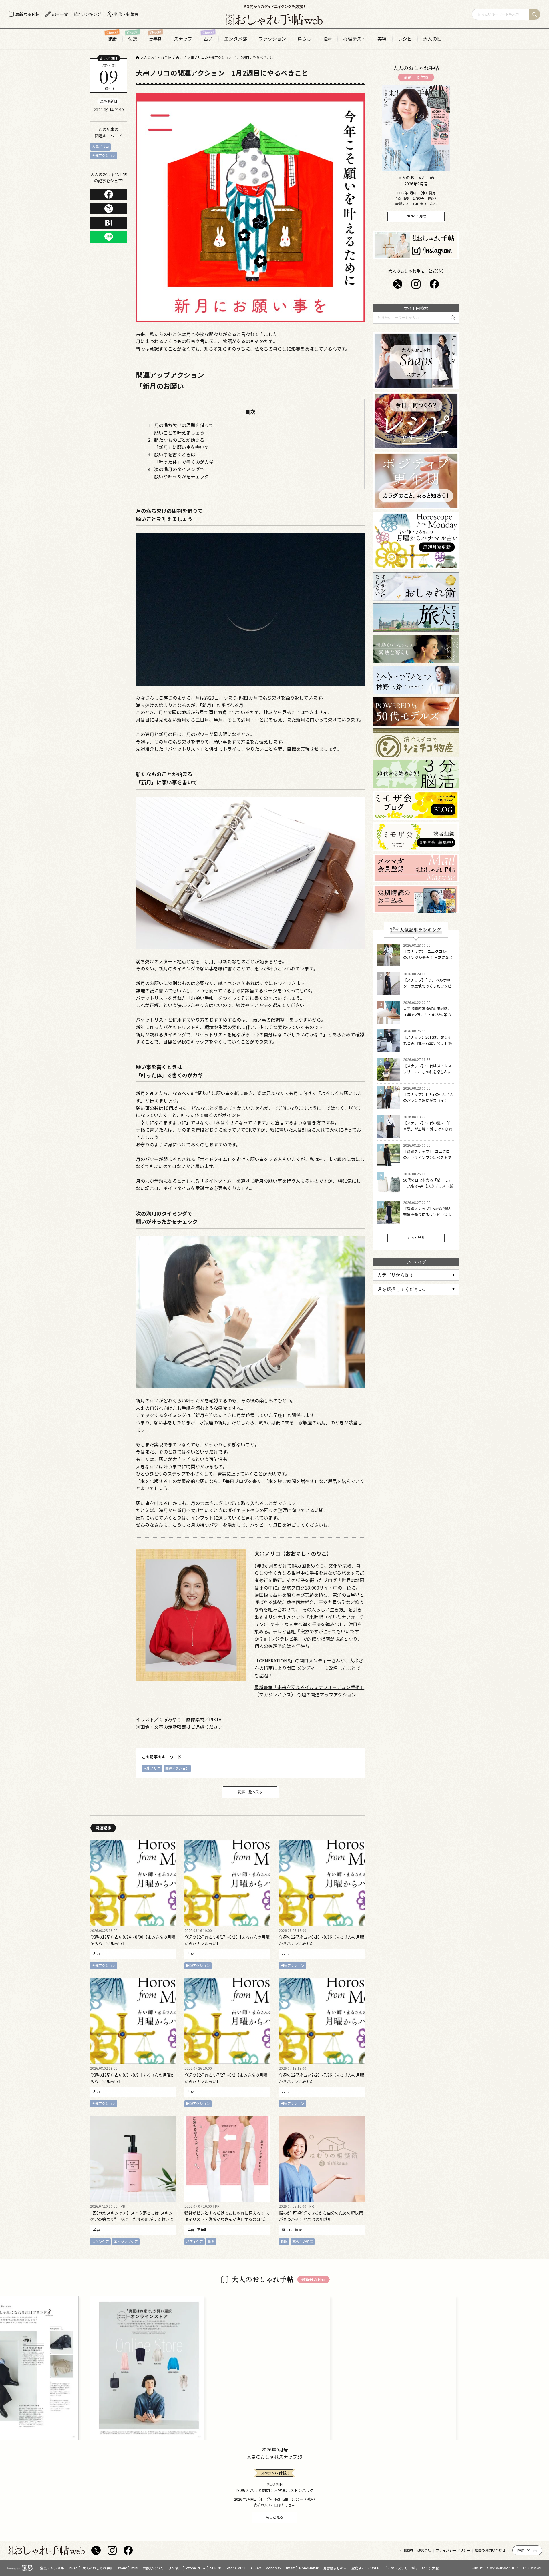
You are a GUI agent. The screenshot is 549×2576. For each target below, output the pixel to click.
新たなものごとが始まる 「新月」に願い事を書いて (182, 443)
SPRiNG (216, 2568)
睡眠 (284, 2241)
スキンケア (100, 2241)
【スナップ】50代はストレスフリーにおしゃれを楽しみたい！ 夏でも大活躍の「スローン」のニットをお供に (428, 1075)
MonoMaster (309, 2568)
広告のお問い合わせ (490, 2550)
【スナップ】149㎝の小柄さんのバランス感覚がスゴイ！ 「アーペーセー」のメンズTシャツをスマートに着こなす (428, 1103)
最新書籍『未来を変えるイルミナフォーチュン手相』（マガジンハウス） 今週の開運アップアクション (309, 1691)
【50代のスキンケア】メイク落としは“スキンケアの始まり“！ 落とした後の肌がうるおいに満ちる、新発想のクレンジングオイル (132, 2219)
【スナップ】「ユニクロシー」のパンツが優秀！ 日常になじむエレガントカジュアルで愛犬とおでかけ (428, 960)
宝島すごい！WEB (365, 2568)
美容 (382, 39)
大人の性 (432, 39)
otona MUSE (237, 2568)
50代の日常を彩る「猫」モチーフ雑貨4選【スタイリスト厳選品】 (428, 1186)
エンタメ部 (236, 39)
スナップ (183, 39)
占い (208, 39)
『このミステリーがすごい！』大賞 (411, 2568)
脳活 (327, 39)
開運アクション (104, 155)
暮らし (304, 39)
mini (135, 2568)
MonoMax (273, 2568)
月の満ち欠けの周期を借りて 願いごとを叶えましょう (184, 429)
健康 (112, 39)
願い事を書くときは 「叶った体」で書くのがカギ (184, 458)
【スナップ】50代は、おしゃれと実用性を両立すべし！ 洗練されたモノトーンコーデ (428, 1043)
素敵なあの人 (153, 2568)
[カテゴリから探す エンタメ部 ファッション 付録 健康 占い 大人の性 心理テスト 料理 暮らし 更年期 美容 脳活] (416, 1275)
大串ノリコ (100, 146)
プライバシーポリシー (453, 2550)
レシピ (405, 39)
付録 (133, 39)
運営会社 (424, 2550)
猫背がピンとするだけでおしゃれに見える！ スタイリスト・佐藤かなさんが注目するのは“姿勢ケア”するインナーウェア (227, 2219)
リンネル (175, 2568)
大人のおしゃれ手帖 (98, 2568)
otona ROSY (196, 2568)
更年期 (156, 39)
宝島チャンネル (52, 2568)
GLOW (256, 2568)
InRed (73, 2568)
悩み (211, 2241)
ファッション (272, 39)
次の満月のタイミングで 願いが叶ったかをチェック (182, 473)
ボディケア (195, 2241)
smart (290, 2568)
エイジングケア (126, 2241)
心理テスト (355, 39)
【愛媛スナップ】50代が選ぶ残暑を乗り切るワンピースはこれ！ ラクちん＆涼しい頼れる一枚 (428, 1217)
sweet (122, 2568)
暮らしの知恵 (303, 2241)
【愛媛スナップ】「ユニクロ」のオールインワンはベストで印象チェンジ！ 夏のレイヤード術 (428, 1160)
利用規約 (406, 2550)
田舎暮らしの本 (335, 2568)
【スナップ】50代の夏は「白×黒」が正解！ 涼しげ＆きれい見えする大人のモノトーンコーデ (428, 1132)
